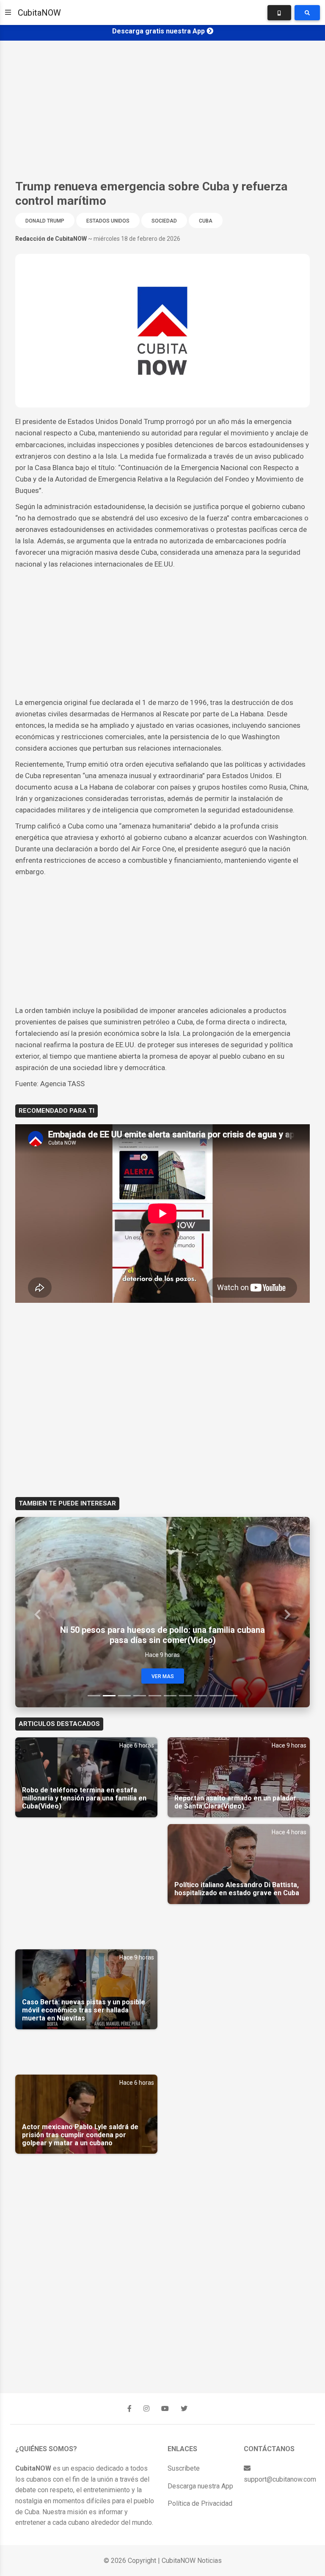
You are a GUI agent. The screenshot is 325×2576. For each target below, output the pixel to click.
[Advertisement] (162, 110)
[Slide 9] (216, 1696)
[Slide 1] (94, 1696)
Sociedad (164, 221)
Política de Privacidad (200, 2503)
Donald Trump (45, 221)
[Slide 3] (124, 1696)
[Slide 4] (140, 1696)
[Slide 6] (170, 1696)
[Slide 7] (185, 1696)
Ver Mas (163, 1676)
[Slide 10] (231, 1696)
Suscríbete (184, 2468)
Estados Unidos (108, 221)
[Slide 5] (155, 1696)
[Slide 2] (109, 1696)
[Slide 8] (201, 1696)
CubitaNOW (39, 13)
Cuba (206, 221)
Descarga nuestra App (200, 2486)
